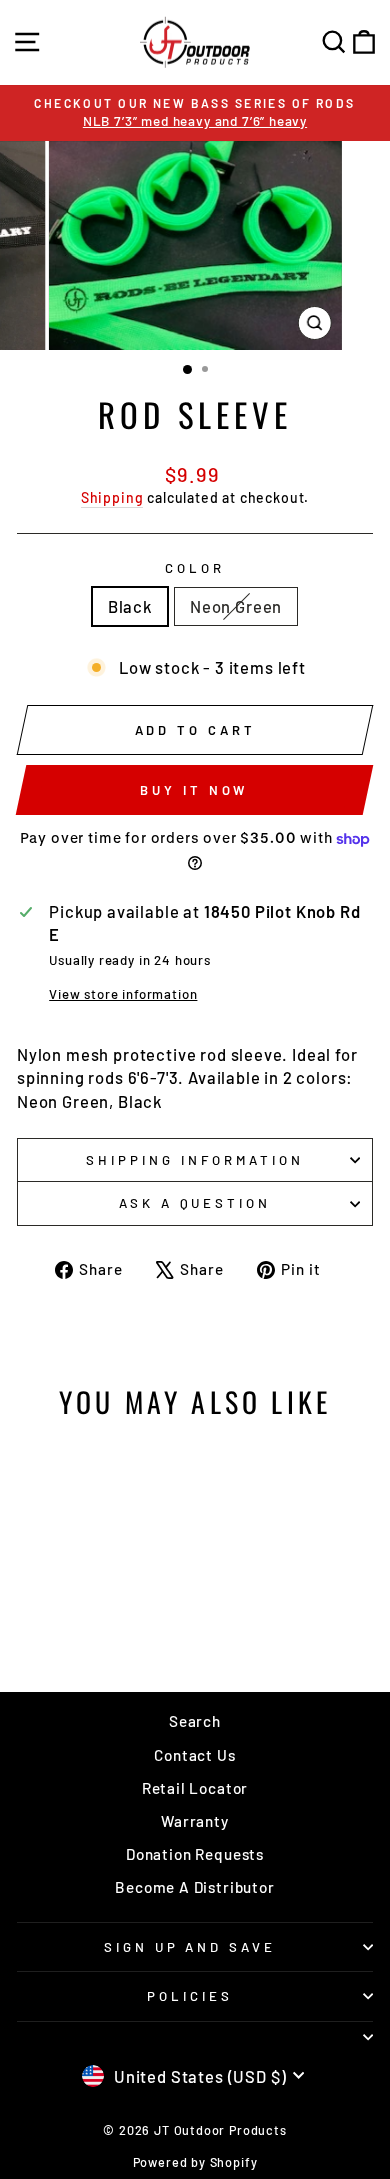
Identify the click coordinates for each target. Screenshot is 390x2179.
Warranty (195, 1821)
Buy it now (194, 790)
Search (195, 1721)
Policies (190, 1996)
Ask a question (195, 1203)
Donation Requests (195, 1854)
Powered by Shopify (195, 2162)
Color (195, 568)
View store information (123, 994)
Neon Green (236, 606)
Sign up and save (190, 1947)
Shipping (112, 497)
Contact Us (194, 1755)
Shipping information (195, 1160)
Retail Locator (195, 1788)
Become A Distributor (195, 1887)
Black (130, 606)
